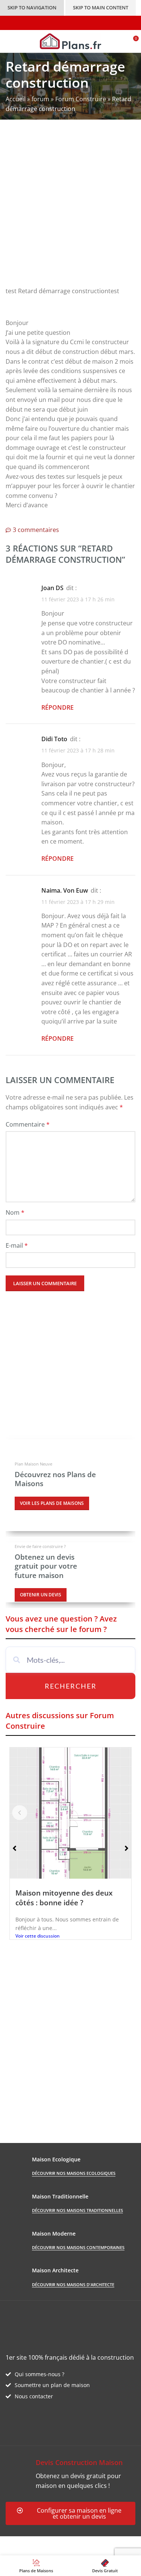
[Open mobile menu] (9, 41)
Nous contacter (34, 2396)
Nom (15, 1212)
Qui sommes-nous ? (39, 2374)
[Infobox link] (70, 2474)
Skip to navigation (32, 7)
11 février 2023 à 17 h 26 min (78, 599)
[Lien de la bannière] (70, 1485)
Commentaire (28, 1124)
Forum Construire (81, 99)
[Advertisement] (70, 209)
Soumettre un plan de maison (52, 2385)
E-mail (17, 1245)
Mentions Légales (30, 2551)
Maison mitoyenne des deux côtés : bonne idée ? (64, 1898)
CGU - (109, 2541)
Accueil (16, 99)
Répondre (58, 707)
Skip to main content (101, 7)
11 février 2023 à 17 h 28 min (78, 751)
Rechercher (71, 1686)
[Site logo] (70, 40)
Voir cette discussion (38, 1936)
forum (40, 99)
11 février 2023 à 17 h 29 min (78, 902)
